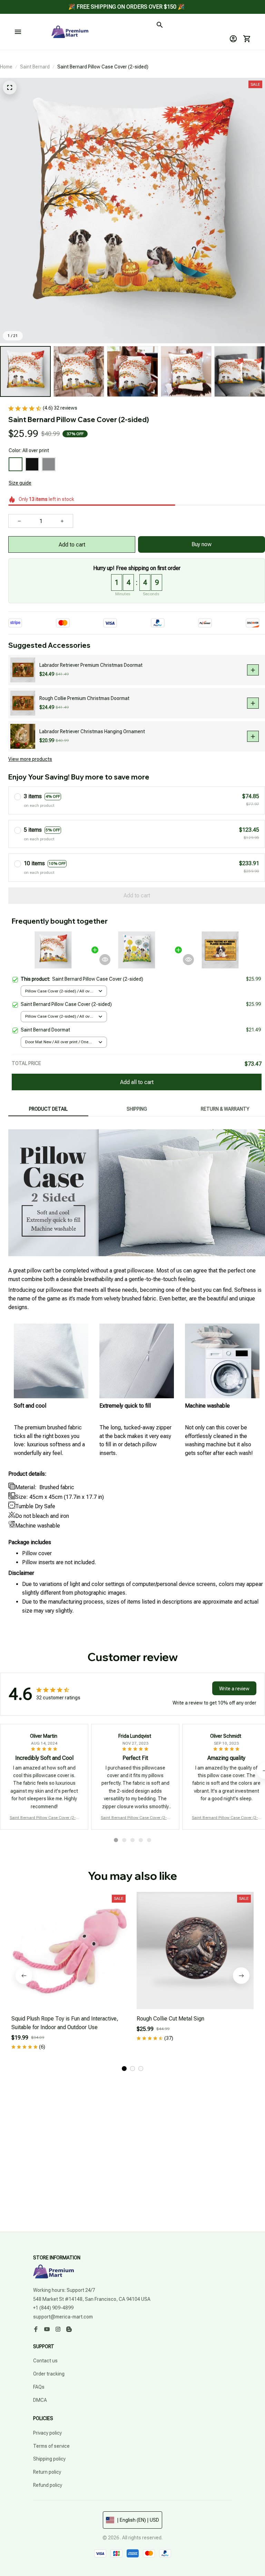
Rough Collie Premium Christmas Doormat (84, 698)
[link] (24, 24)
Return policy (47, 2472)
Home (6, 67)
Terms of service (51, 2446)
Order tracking (49, 2374)
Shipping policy (49, 2459)
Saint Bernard (35, 67)
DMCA (40, 2400)
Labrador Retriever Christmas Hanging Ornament (92, 731)
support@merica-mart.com (63, 2317)
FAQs (39, 2387)
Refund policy (48, 2485)
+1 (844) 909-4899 (53, 2308)
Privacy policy (47, 2433)
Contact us (45, 2361)
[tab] (116, 1840)
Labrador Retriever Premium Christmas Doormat (91, 665)
